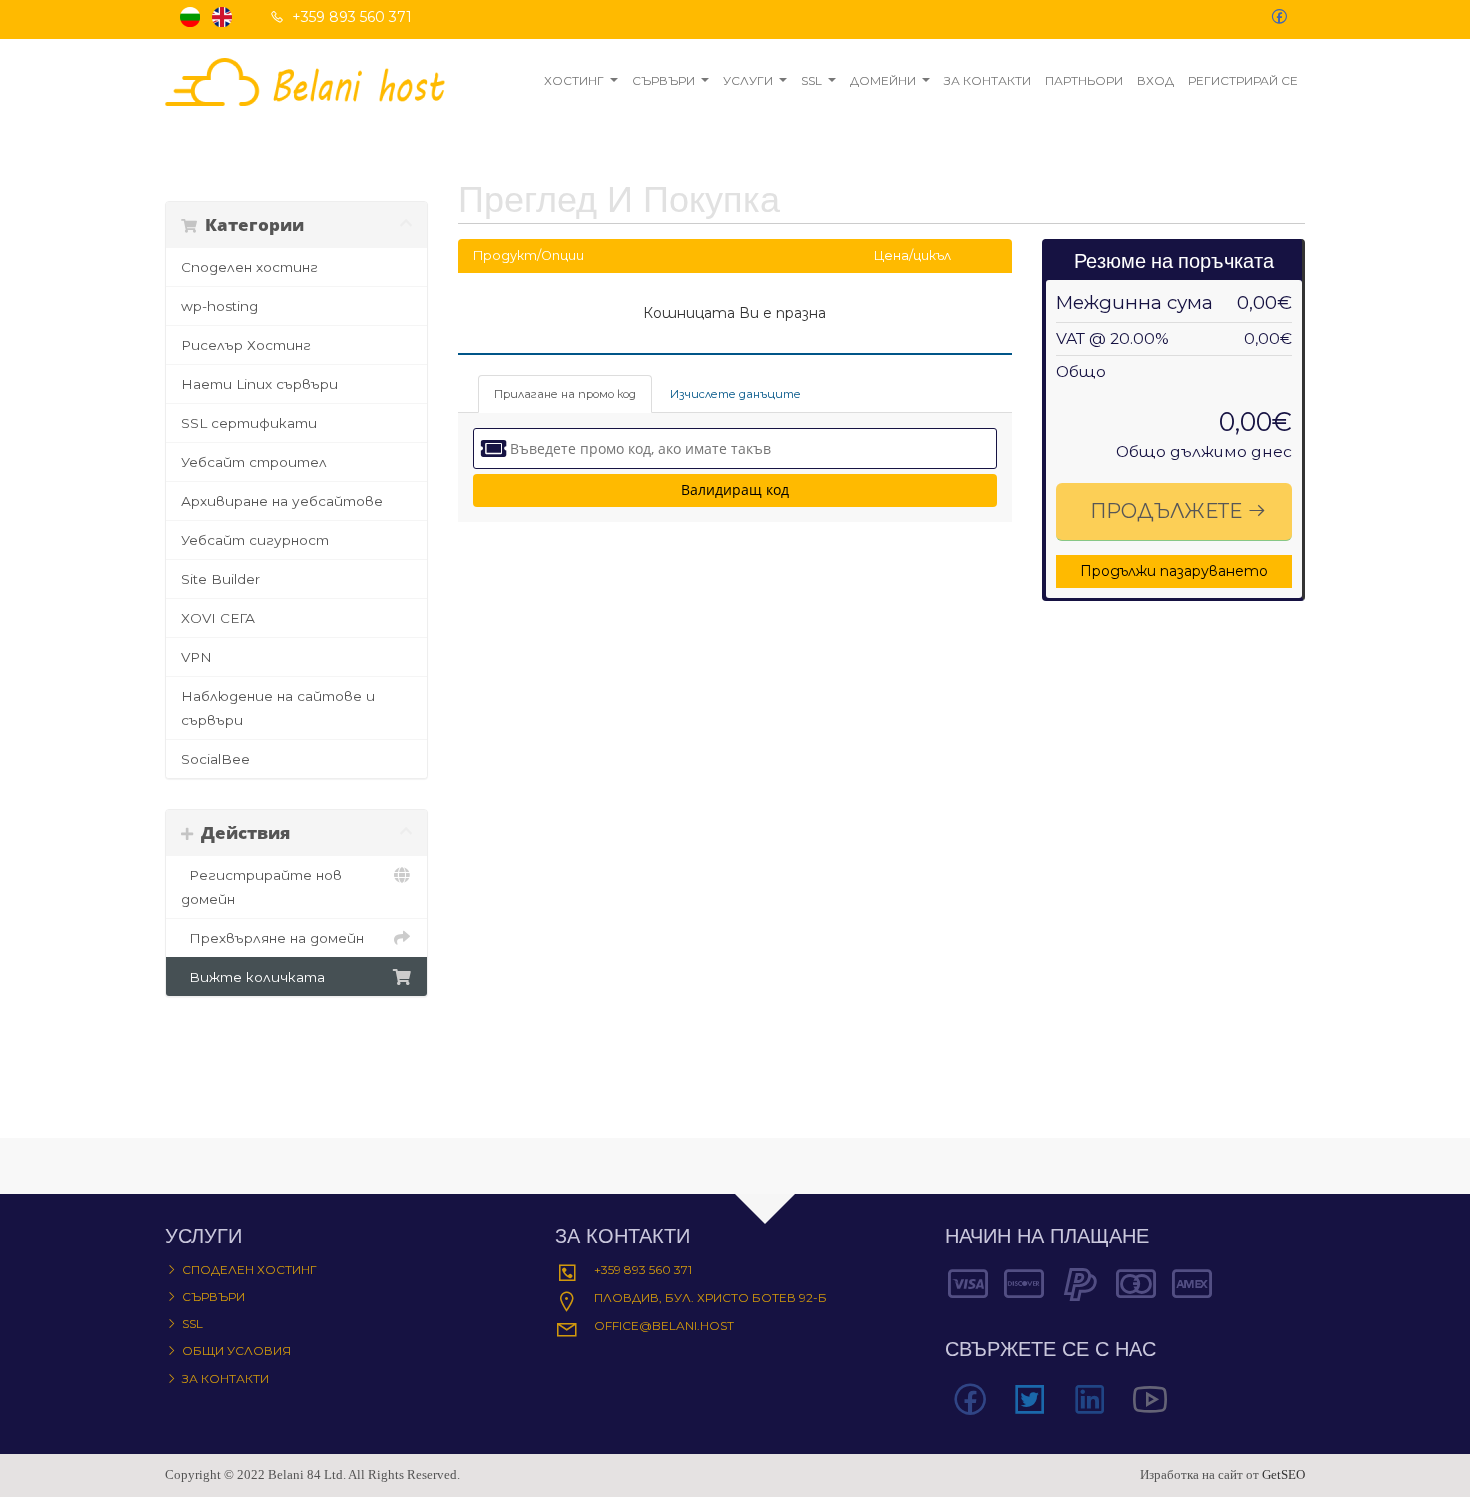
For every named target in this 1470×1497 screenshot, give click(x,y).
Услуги (748, 80)
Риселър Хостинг (246, 345)
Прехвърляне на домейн (272, 938)
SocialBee (215, 759)
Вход (1155, 80)
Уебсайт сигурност (255, 540)
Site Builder (220, 579)
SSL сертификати (249, 423)
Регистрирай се (1243, 80)
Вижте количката (253, 977)
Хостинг (574, 80)
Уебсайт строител (254, 462)
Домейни (883, 80)
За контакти (987, 80)
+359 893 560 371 (643, 1269)
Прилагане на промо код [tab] (565, 394)
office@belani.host (664, 1325)
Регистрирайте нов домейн (261, 887)
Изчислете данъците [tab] (735, 394)
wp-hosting (219, 306)
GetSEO (1283, 1474)
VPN (196, 657)
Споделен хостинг (249, 267)
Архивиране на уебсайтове (282, 501)
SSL (811, 80)
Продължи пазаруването (1174, 571)
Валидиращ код (735, 489)
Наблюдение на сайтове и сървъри (278, 708)
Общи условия (236, 1350)
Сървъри (663, 80)
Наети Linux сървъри (259, 384)
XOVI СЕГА (218, 618)
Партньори (1084, 80)
